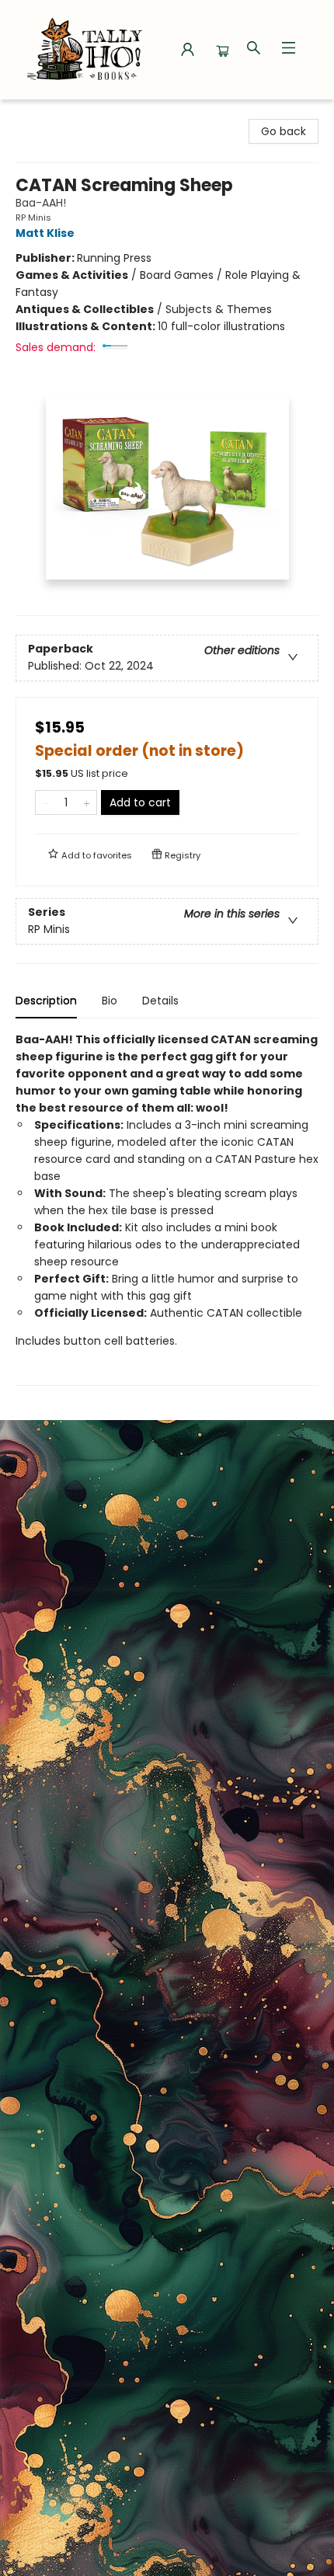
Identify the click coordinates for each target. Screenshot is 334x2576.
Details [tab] (160, 1001)
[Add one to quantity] (87, 802)
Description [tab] (46, 1001)
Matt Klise (45, 233)
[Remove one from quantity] (45, 802)
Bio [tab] (110, 1001)
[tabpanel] (167, 1208)
